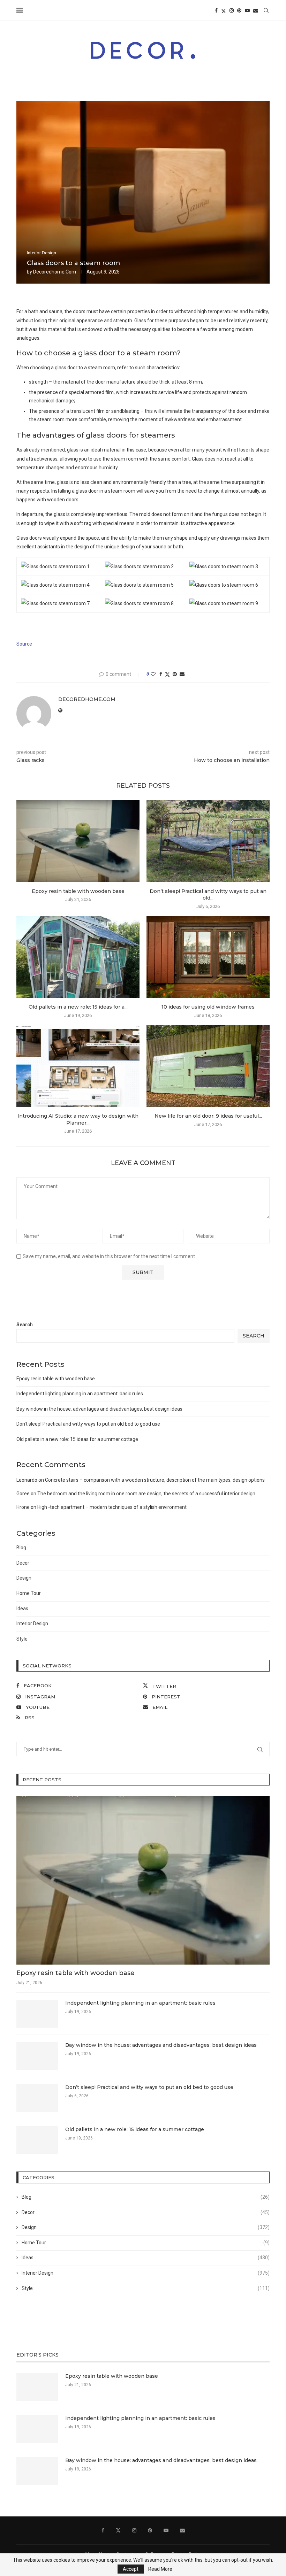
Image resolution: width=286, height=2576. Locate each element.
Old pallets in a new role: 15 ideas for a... (78, 1007)
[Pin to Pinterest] (175, 674)
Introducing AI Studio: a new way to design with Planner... (78, 1119)
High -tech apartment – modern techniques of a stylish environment (112, 1507)
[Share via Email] (182, 674)
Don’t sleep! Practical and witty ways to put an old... (208, 895)
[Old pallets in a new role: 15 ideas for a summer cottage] (78, 957)
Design (24, 1578)
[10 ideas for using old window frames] (208, 957)
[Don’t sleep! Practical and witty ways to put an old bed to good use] (208, 841)
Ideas (22, 1609)
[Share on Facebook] (161, 674)
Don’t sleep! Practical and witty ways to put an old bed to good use (88, 1424)
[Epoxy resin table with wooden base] (78, 841)
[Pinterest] (239, 10)
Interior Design (32, 1624)
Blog (21, 1548)
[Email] (256, 10)
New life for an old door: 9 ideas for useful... (208, 1116)
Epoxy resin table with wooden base (78, 891)
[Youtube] (247, 10)
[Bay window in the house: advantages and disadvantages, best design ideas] (37, 2056)
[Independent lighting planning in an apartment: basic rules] (37, 2014)
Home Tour (29, 1593)
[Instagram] (232, 10)
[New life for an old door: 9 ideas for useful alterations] (208, 1066)
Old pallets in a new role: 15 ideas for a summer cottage (77, 1439)
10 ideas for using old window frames (208, 1007)
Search (25, 1325)
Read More (160, 2569)
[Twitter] (224, 10)
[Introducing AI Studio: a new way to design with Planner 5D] (78, 1066)
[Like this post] (153, 674)
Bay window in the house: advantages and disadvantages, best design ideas (99, 1409)
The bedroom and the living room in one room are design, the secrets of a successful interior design (146, 1494)
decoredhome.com (55, 272)
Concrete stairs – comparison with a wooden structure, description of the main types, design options (155, 1480)
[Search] (266, 10)
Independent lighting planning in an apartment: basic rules (80, 1394)
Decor (23, 1563)
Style (22, 1639)
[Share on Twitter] (167, 674)
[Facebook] (216, 10)
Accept (131, 2569)
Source (24, 644)
